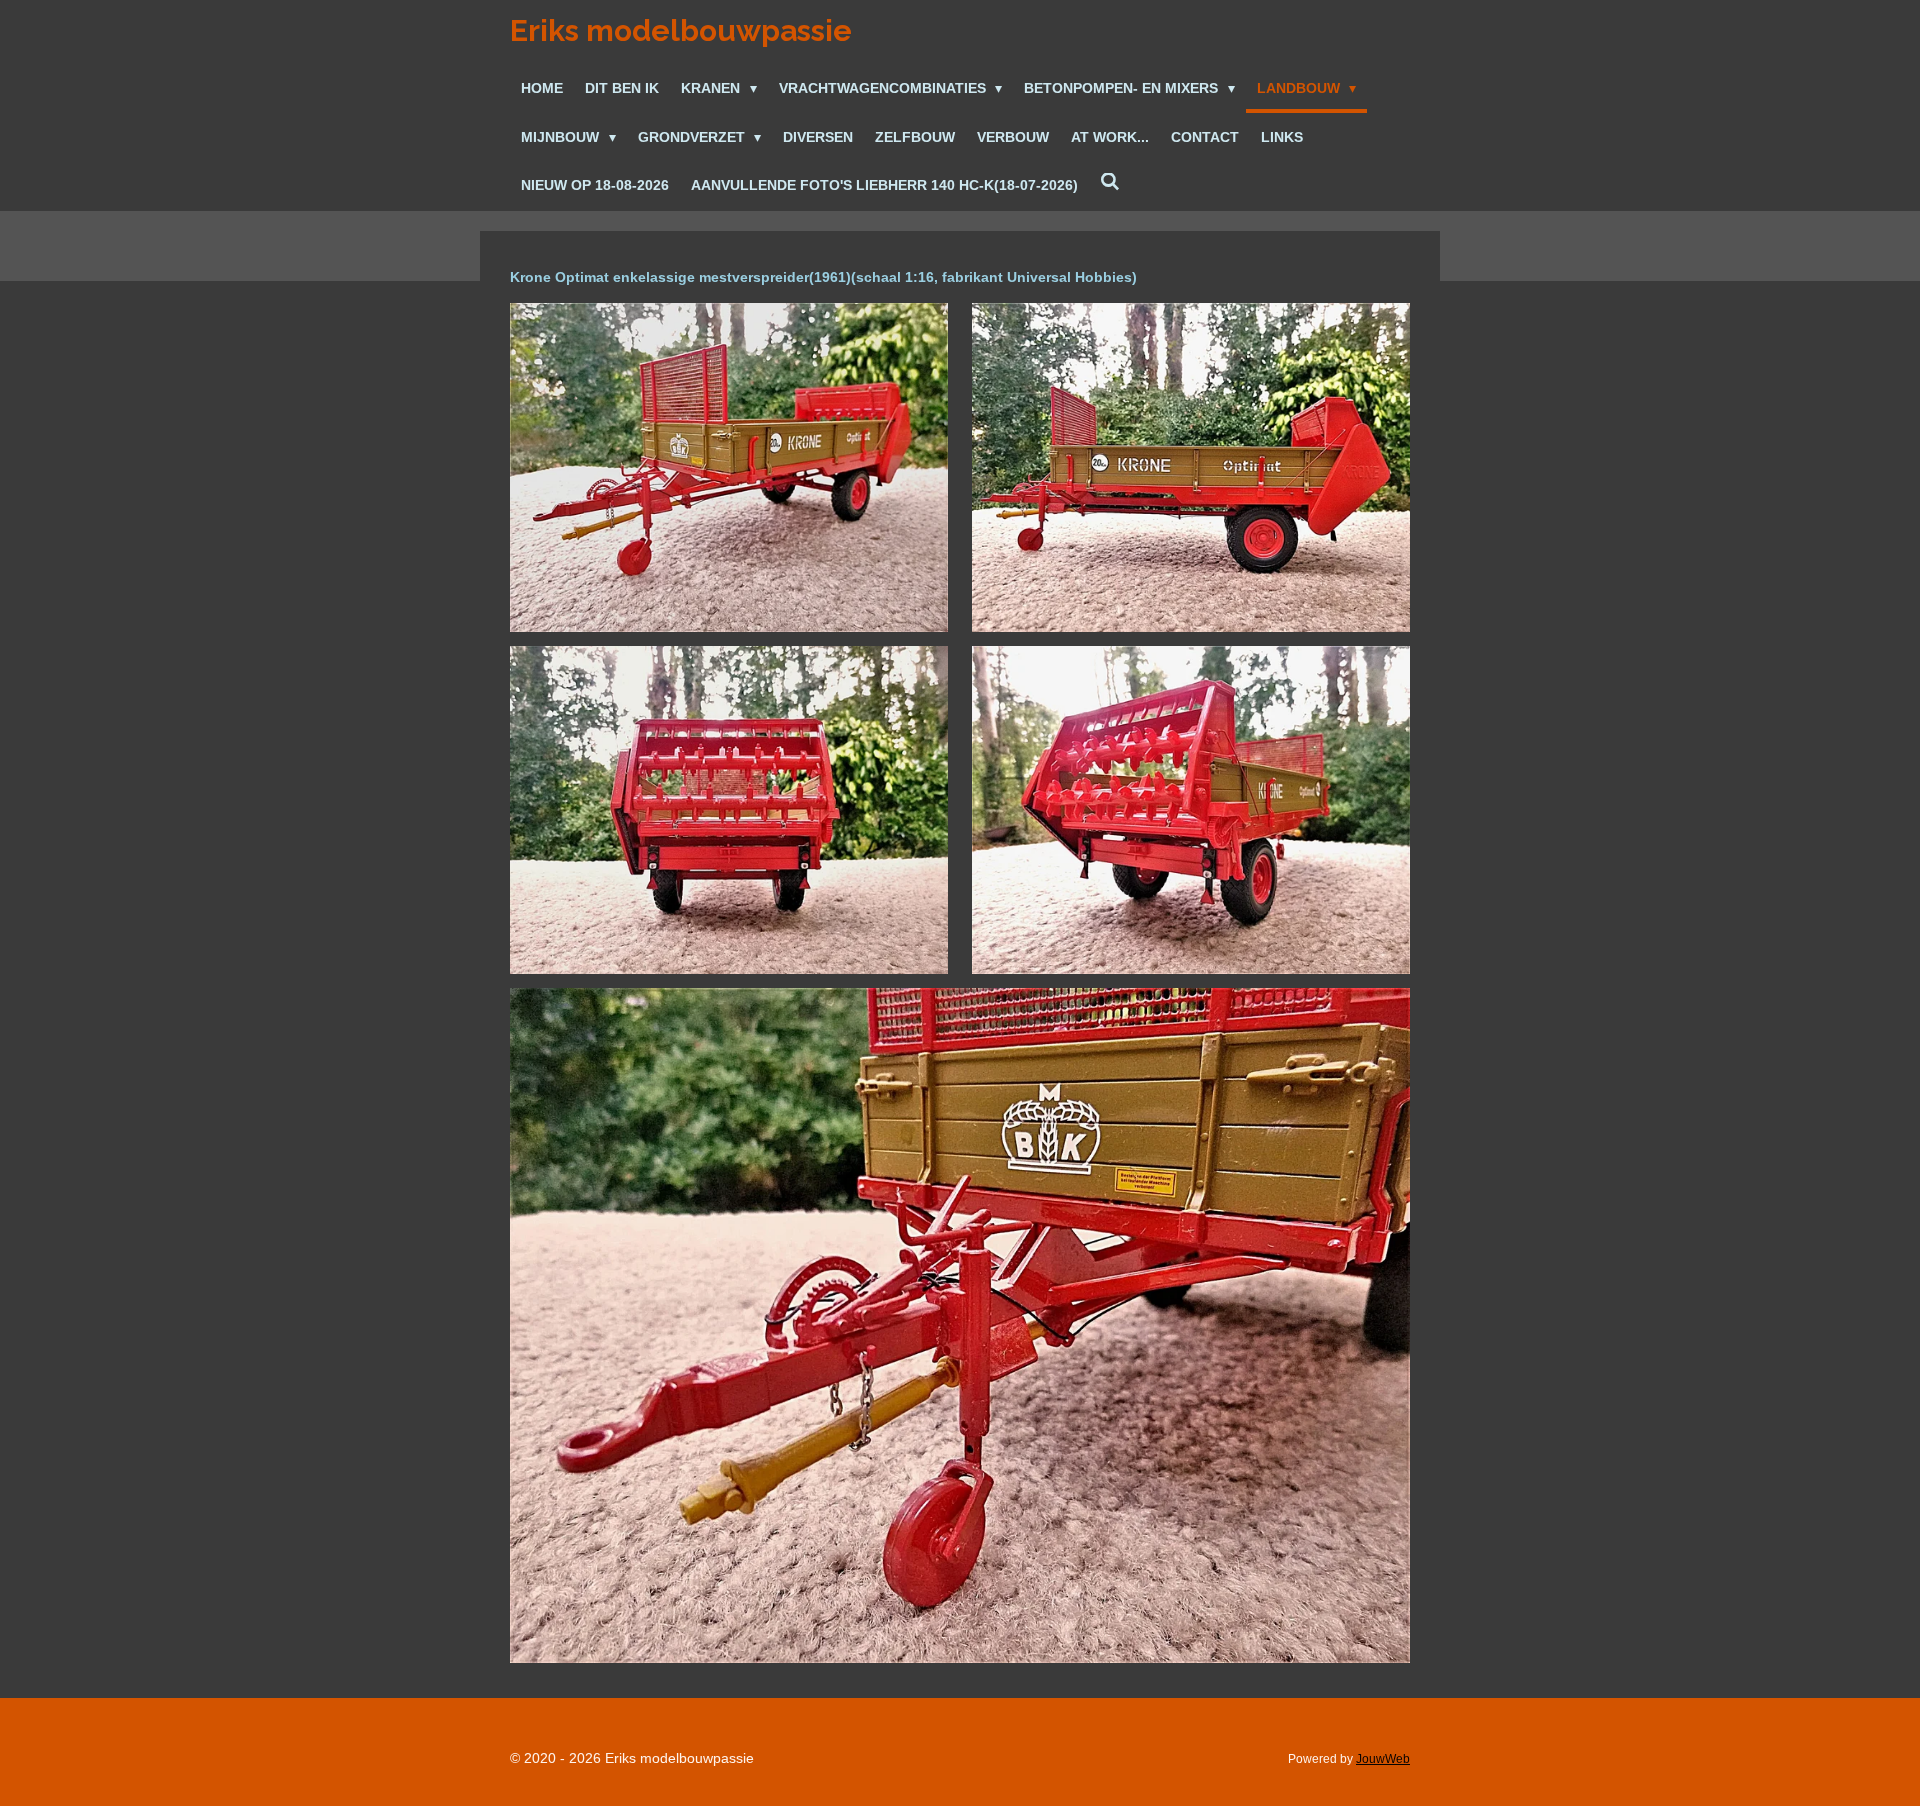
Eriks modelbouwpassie (681, 30)
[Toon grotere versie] (729, 467)
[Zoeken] (1110, 182)
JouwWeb (1383, 1758)
